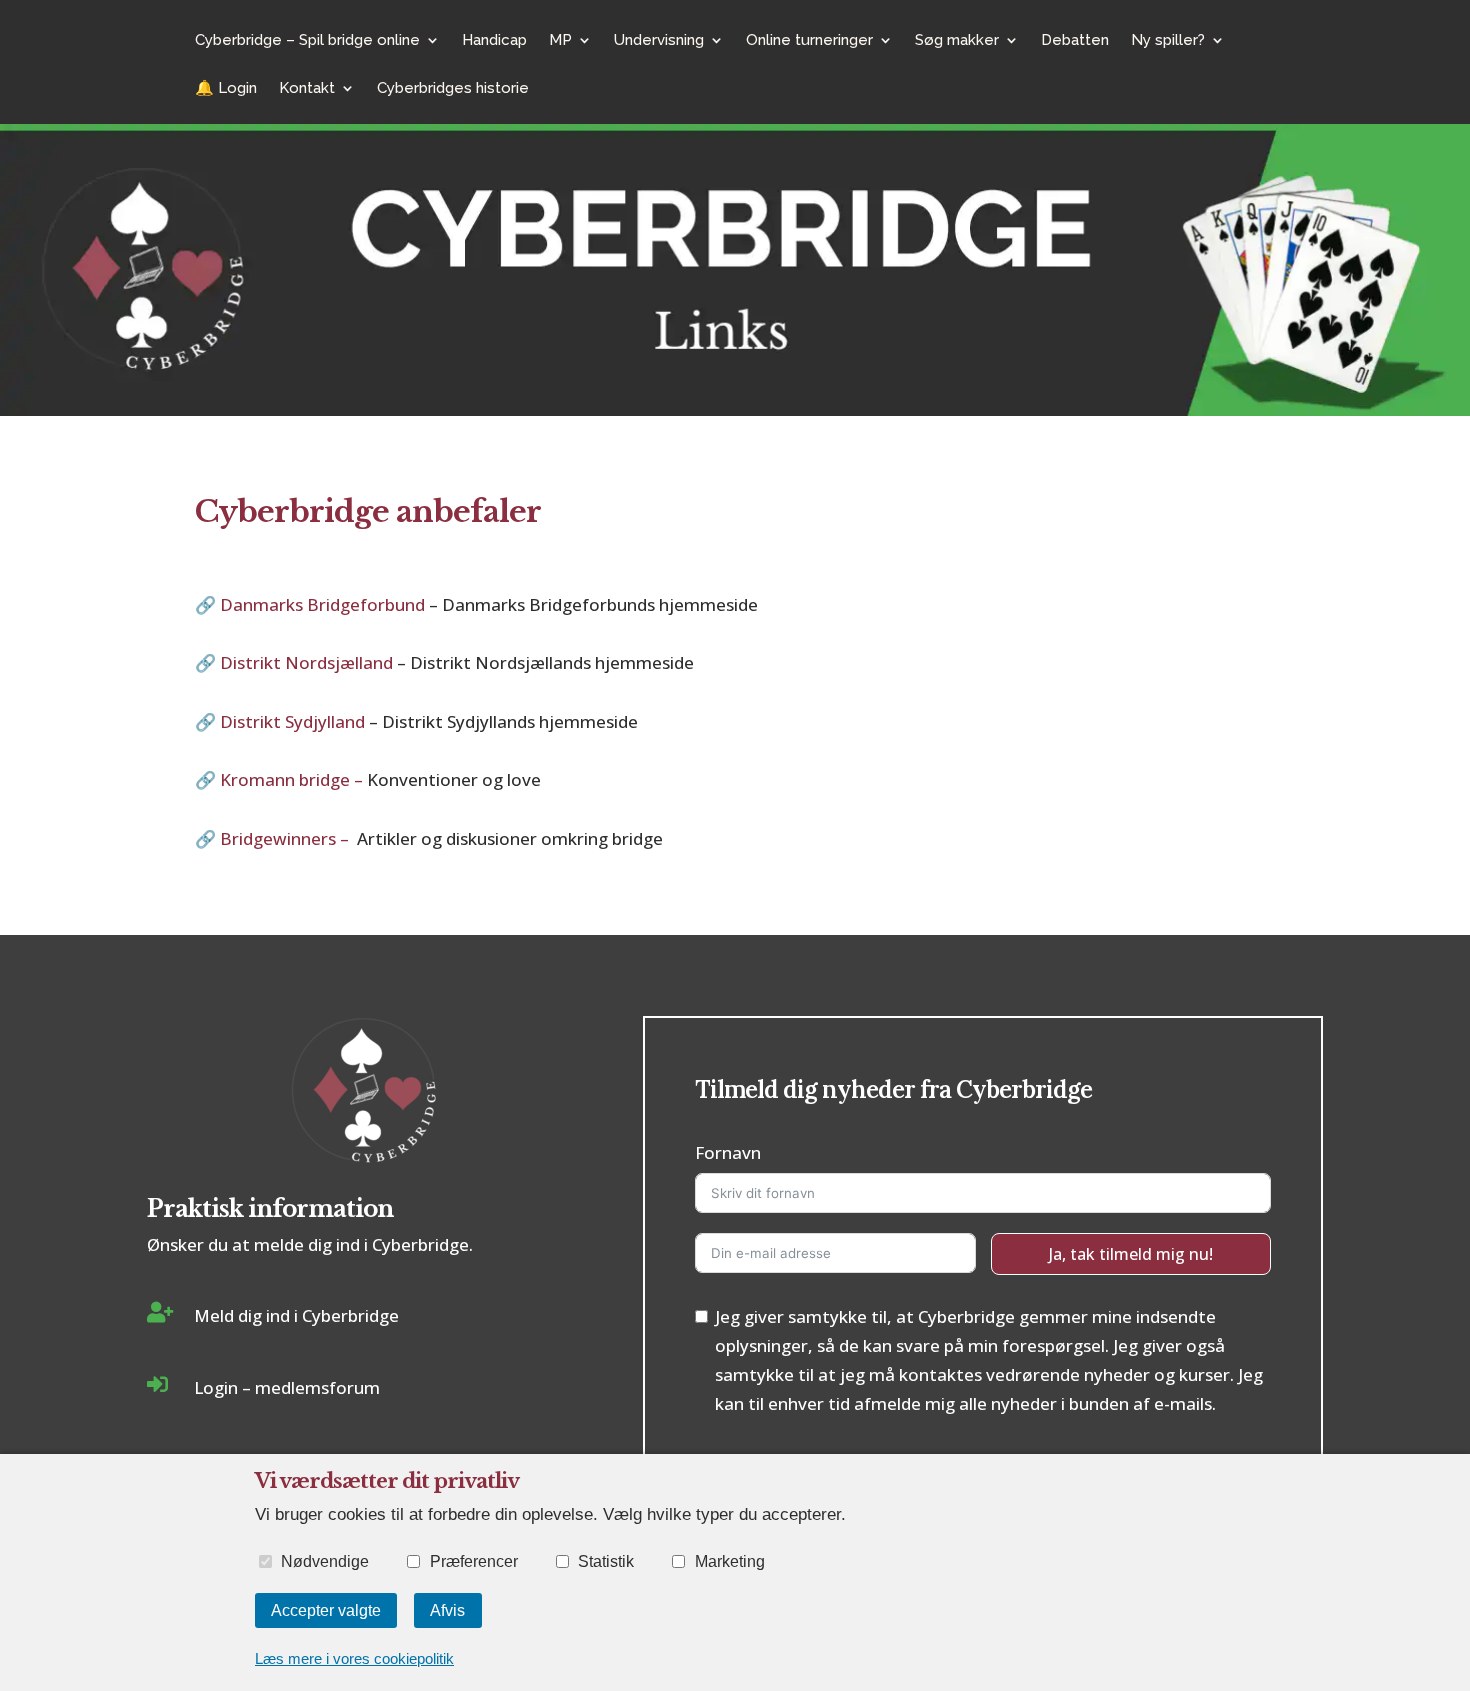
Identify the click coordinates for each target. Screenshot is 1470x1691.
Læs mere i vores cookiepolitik (354, 1658)
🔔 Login (226, 89)
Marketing (729, 1561)
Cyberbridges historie (453, 89)
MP (560, 41)
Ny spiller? (1168, 41)
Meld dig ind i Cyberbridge (296, 1315)
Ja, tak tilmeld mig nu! (1131, 1254)
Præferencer (473, 1561)
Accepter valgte (326, 1610)
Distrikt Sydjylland (294, 721)
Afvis (447, 1610)
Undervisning (659, 41)
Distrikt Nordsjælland (308, 662)
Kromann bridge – (293, 779)
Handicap (494, 41)
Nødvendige (325, 1561)
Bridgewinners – (288, 838)
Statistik (606, 1561)
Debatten (1075, 41)
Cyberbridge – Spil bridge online (307, 41)
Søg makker (957, 41)
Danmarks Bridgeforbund (322, 604)
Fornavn (728, 1152)
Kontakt (307, 89)
